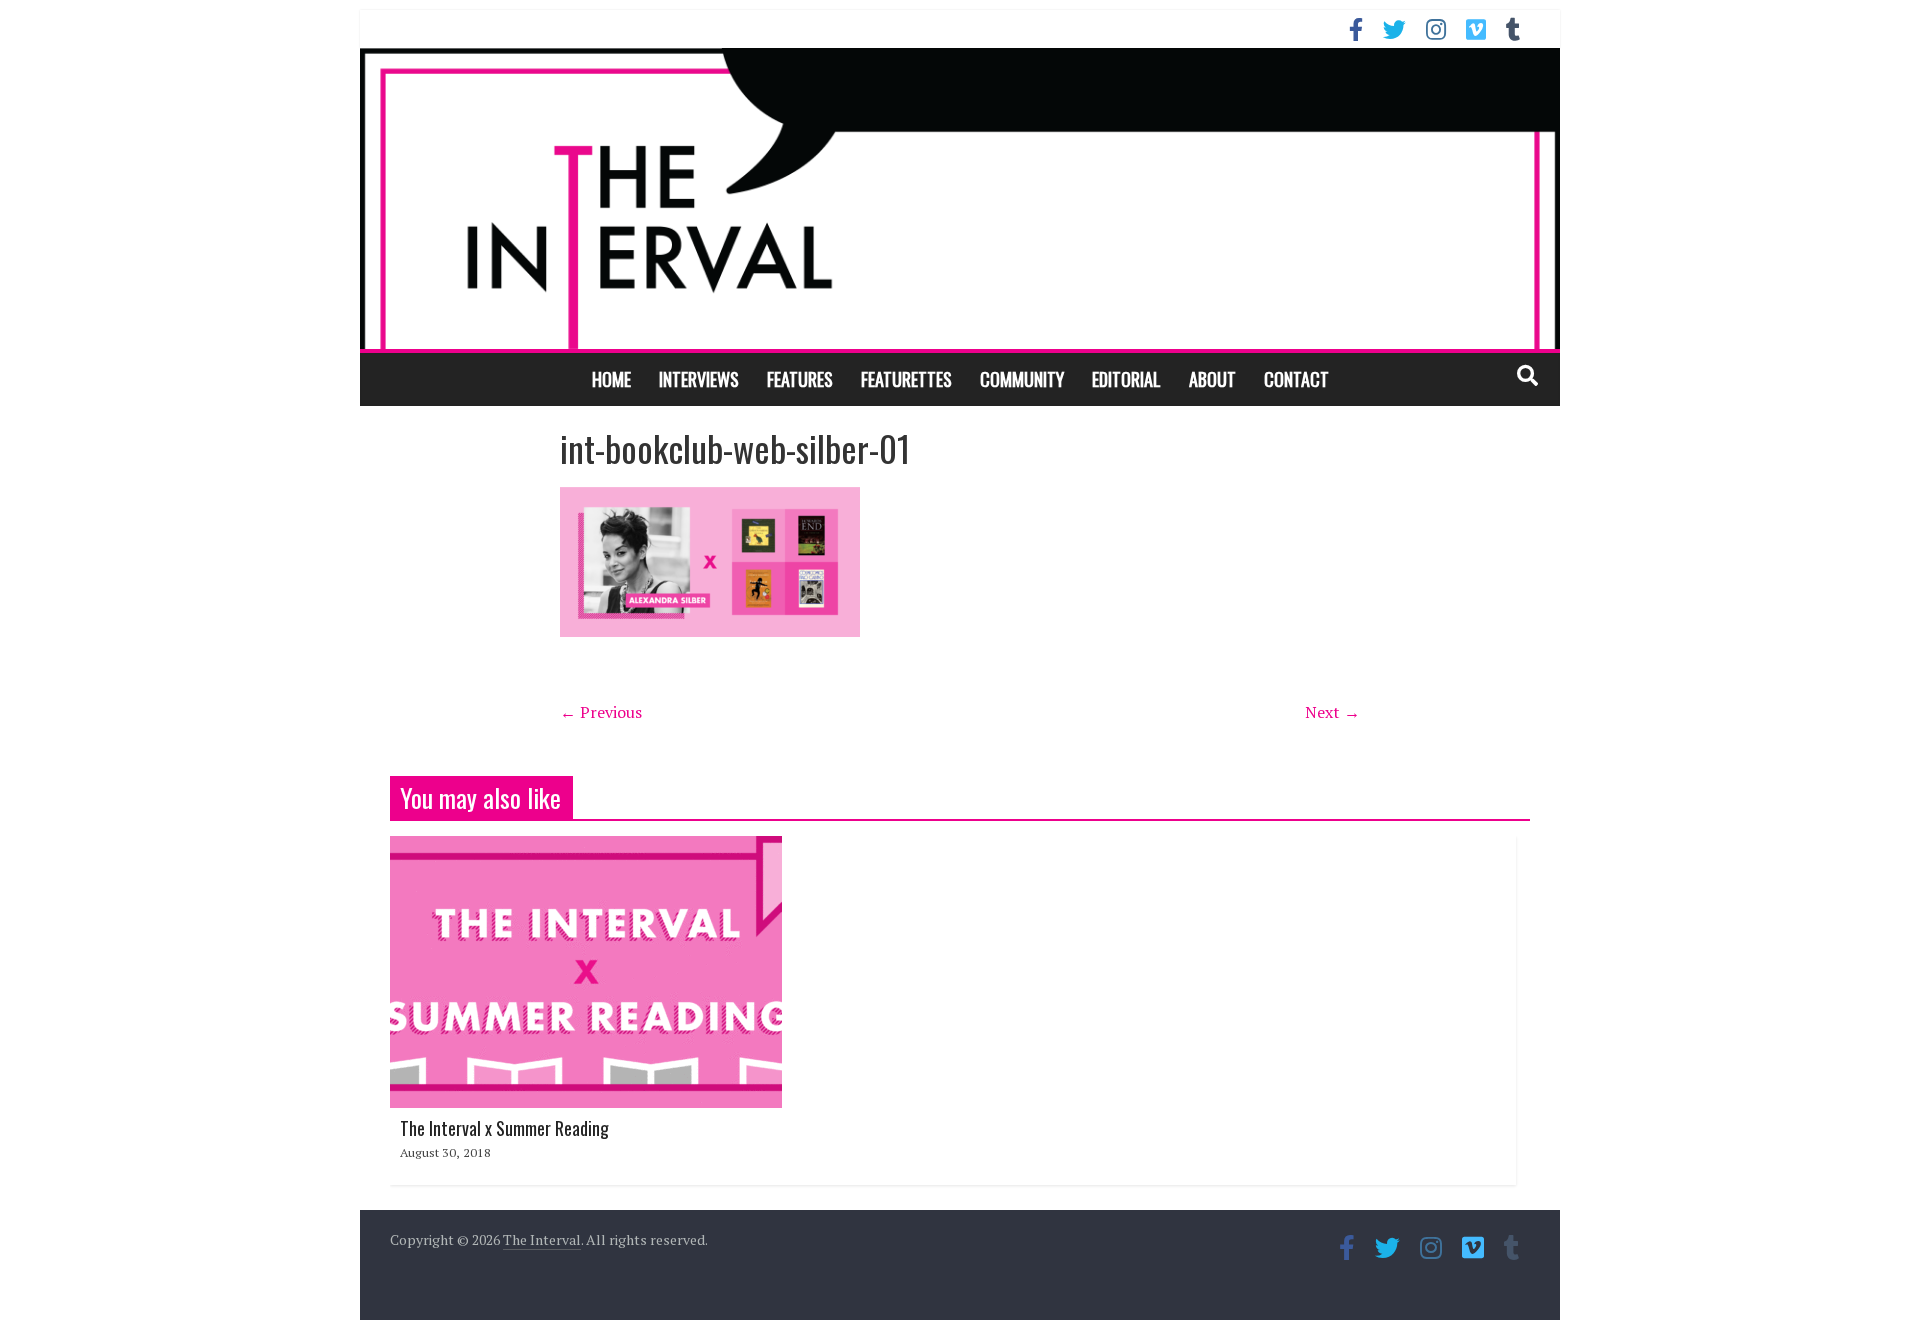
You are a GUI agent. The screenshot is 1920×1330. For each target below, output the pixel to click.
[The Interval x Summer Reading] (586, 848)
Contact (1296, 379)
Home (611, 379)
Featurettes (906, 379)
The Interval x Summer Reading (504, 1128)
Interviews (699, 379)
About (1212, 379)
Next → (1332, 712)
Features (800, 379)
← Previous (601, 712)
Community (1022, 379)
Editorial (1126, 379)
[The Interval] (960, 198)
